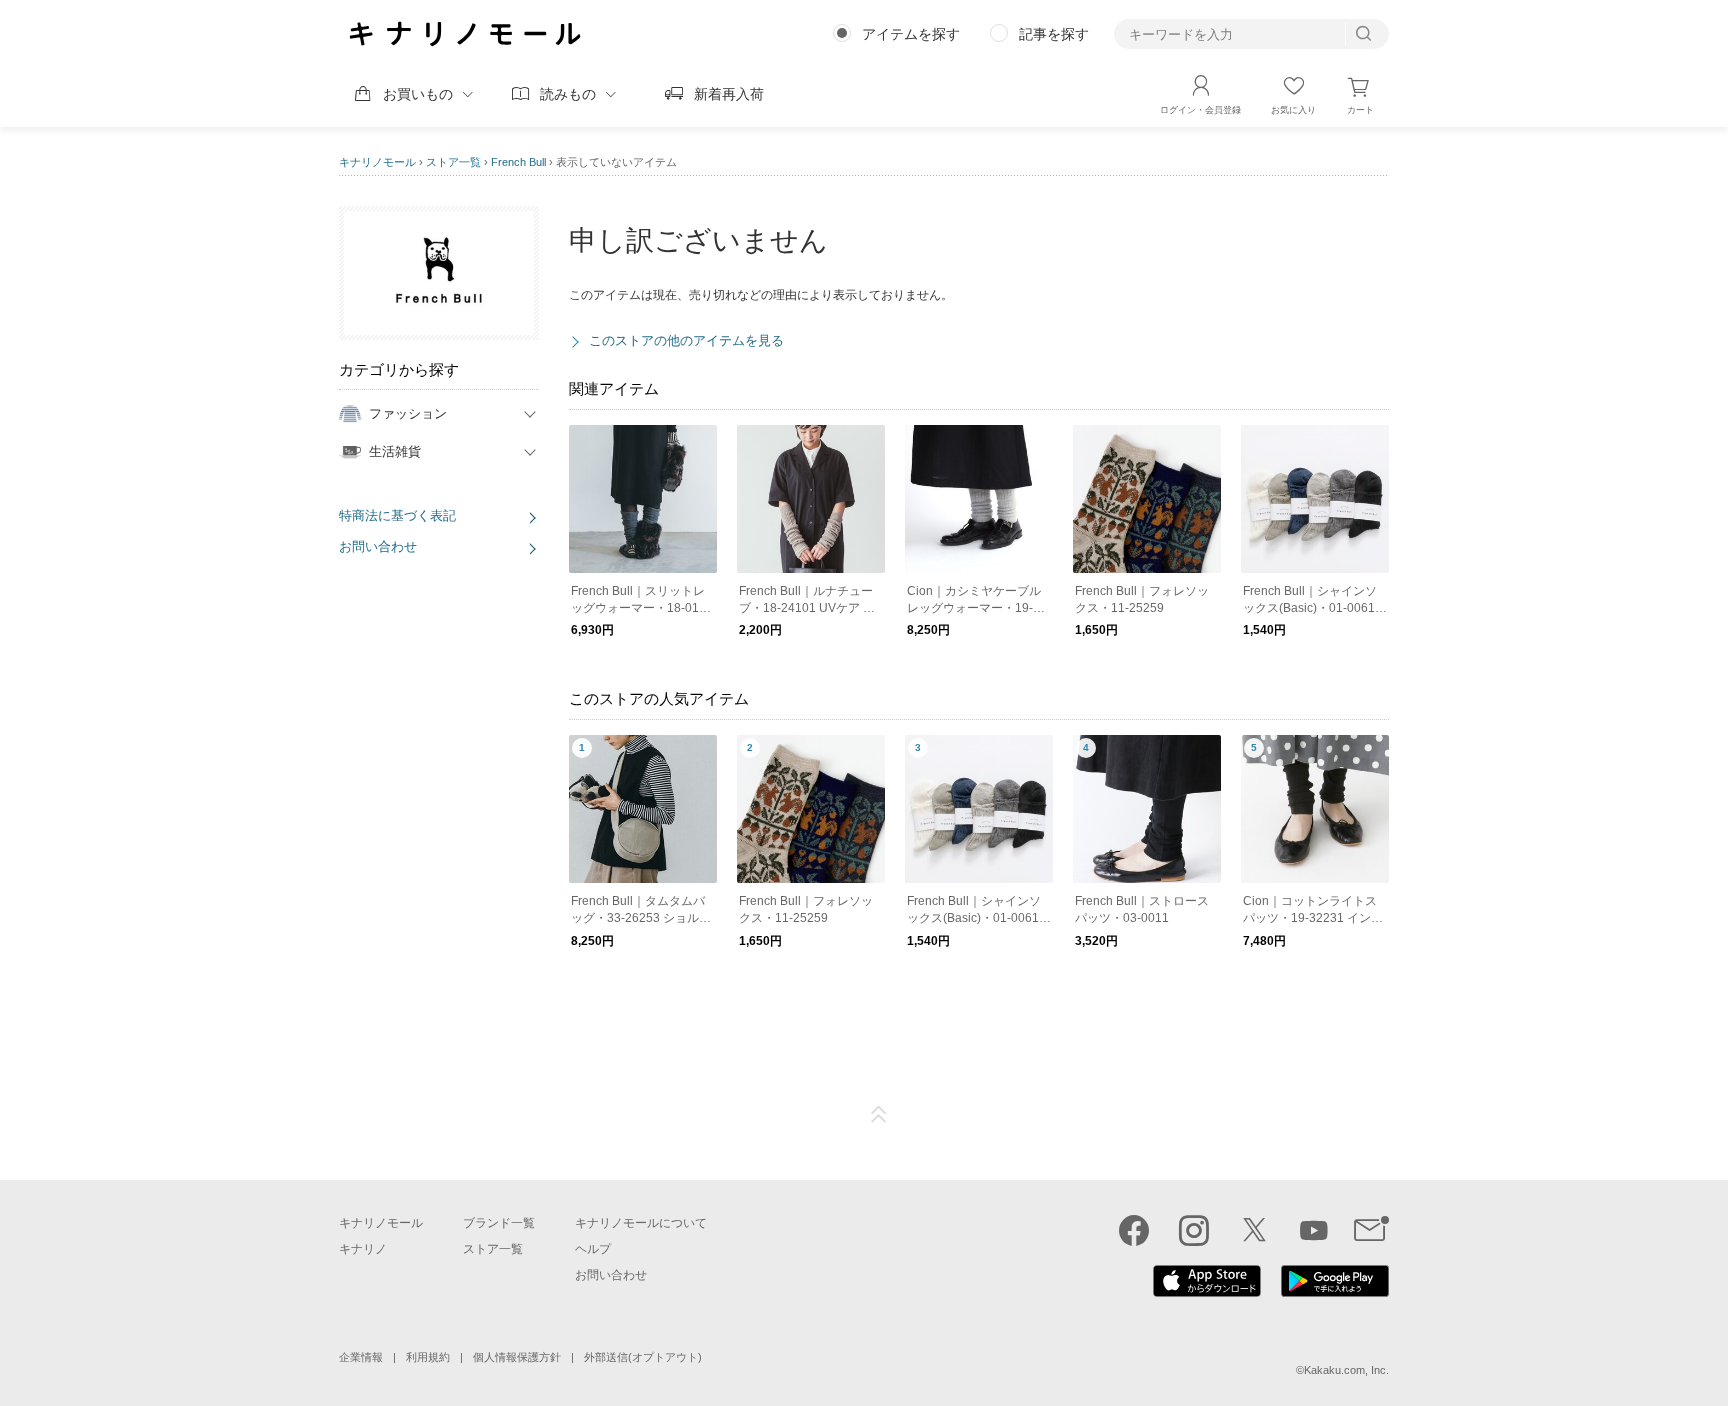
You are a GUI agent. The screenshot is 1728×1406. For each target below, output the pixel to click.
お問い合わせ (378, 546)
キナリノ (363, 1249)
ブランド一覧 (499, 1223)
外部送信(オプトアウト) (643, 1357)
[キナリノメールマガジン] (1371, 1230)
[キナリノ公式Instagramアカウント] (1194, 1230)
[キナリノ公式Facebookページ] (1134, 1230)
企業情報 (361, 1357)
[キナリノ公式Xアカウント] (1254, 1230)
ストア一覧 (453, 162)
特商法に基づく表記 (397, 515)
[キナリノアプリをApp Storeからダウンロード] (1207, 1292)
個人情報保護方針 (517, 1357)
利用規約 (428, 1357)
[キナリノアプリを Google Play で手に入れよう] (1335, 1292)
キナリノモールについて (641, 1223)
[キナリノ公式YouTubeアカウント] (1314, 1230)
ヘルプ (593, 1249)
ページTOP (879, 1115)
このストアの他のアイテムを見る (686, 340)
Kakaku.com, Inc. (1346, 1370)
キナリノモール (377, 162)
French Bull (518, 162)
